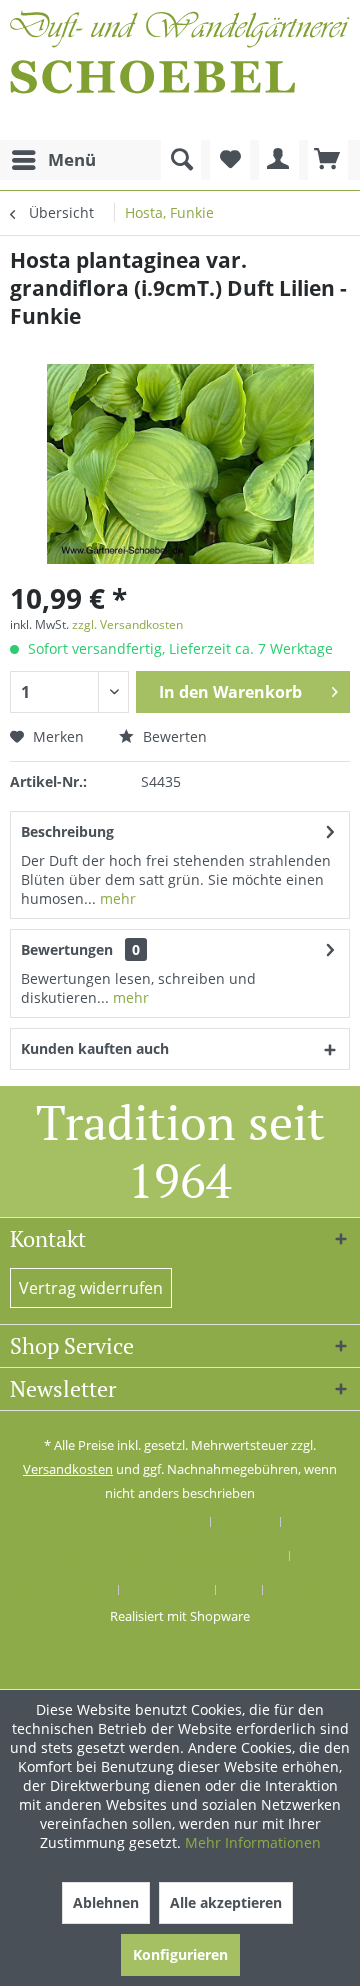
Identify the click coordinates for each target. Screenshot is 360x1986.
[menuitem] (53, 160)
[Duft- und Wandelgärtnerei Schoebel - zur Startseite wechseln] (180, 70)
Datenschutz (167, 1590)
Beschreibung (67, 831)
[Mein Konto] (279, 160)
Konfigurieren (180, 1954)
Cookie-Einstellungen (137, 1522)
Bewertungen (67, 949)
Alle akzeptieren (226, 1902)
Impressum (308, 1590)
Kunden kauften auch (95, 1048)
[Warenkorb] (328, 160)
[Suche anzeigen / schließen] (181, 160)
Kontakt (246, 1522)
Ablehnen (106, 1902)
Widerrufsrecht (63, 1590)
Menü (72, 159)
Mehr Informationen (253, 1842)
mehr (116, 898)
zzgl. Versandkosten (127, 624)
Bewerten (173, 736)
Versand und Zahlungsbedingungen (173, 1556)
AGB (239, 1590)
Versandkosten (68, 1469)
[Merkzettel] (230, 160)
